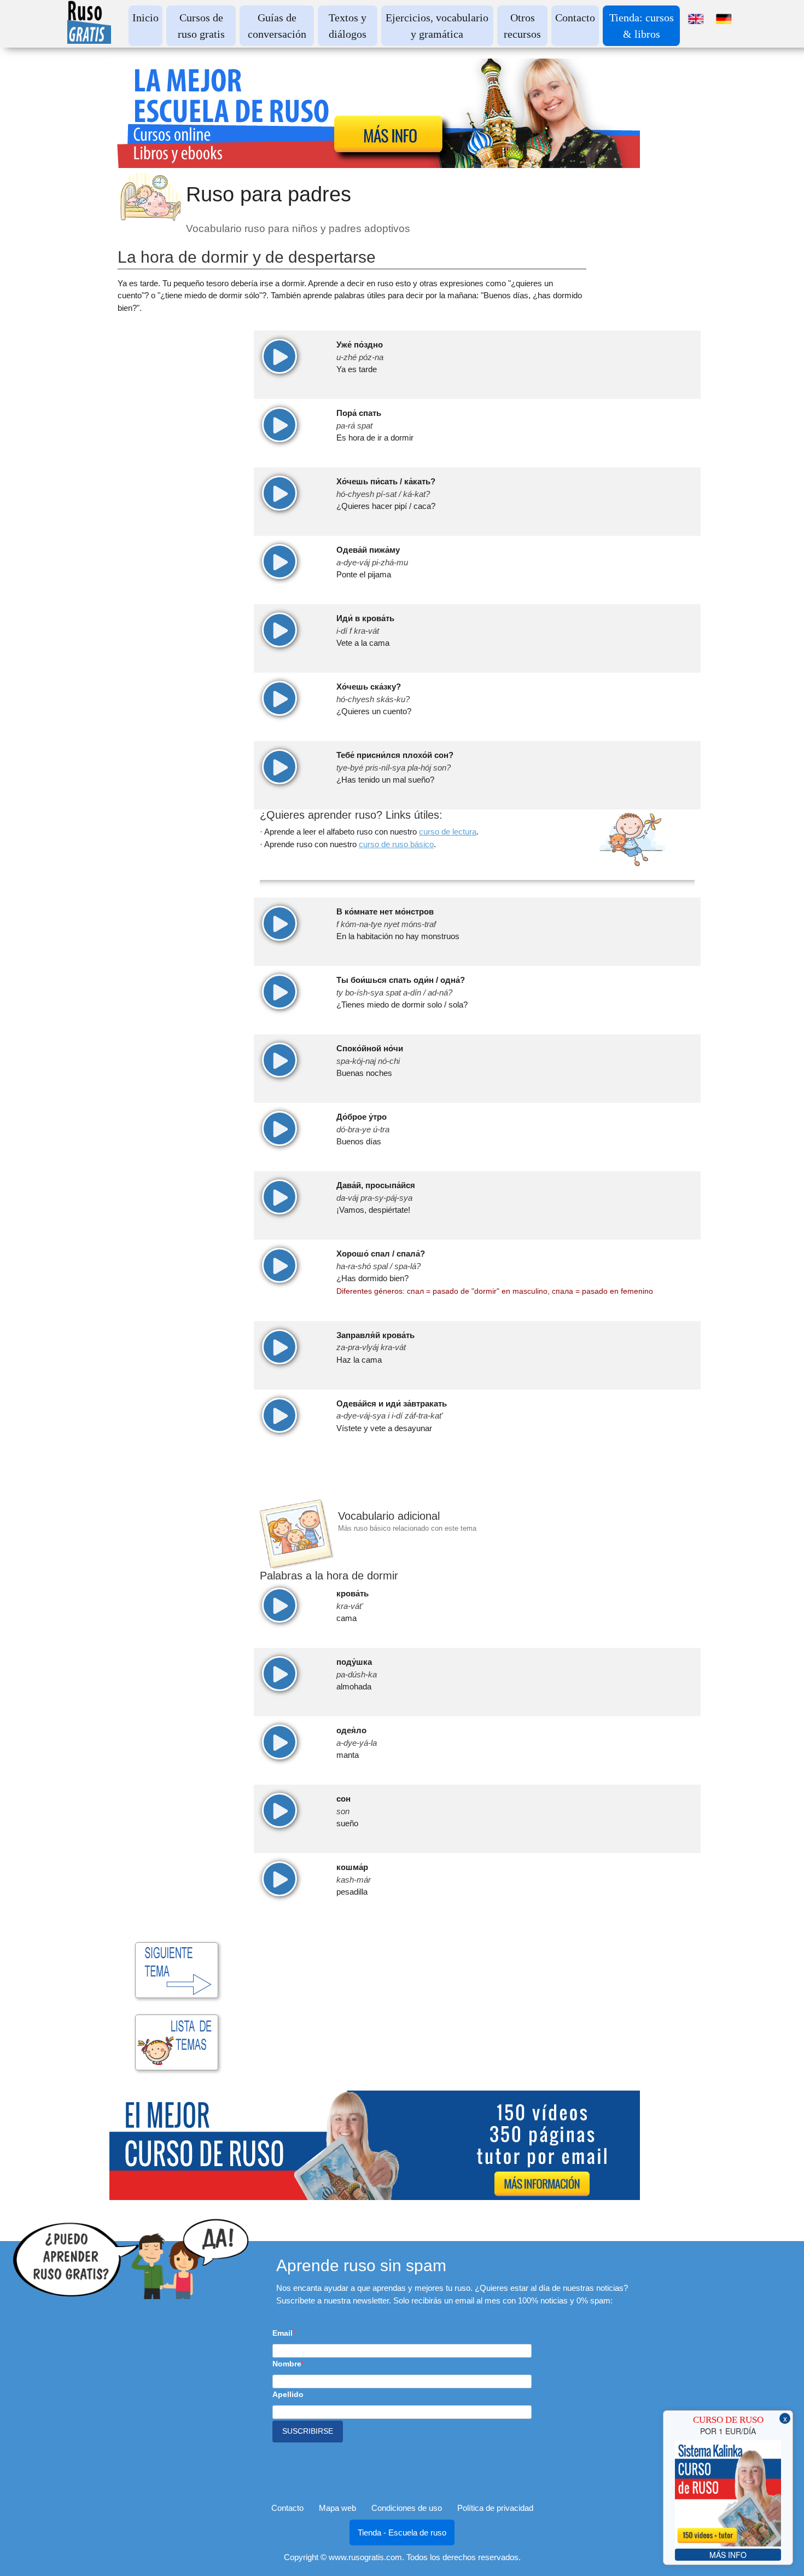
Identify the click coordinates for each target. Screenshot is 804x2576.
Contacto (575, 18)
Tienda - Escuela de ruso (402, 2532)
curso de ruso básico (396, 844)
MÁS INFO (728, 2555)
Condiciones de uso (407, 2508)
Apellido (288, 2394)
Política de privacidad (495, 2508)
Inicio (145, 18)
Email (282, 2333)
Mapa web (337, 2508)
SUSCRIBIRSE (308, 2431)
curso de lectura (448, 832)
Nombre (287, 2364)
